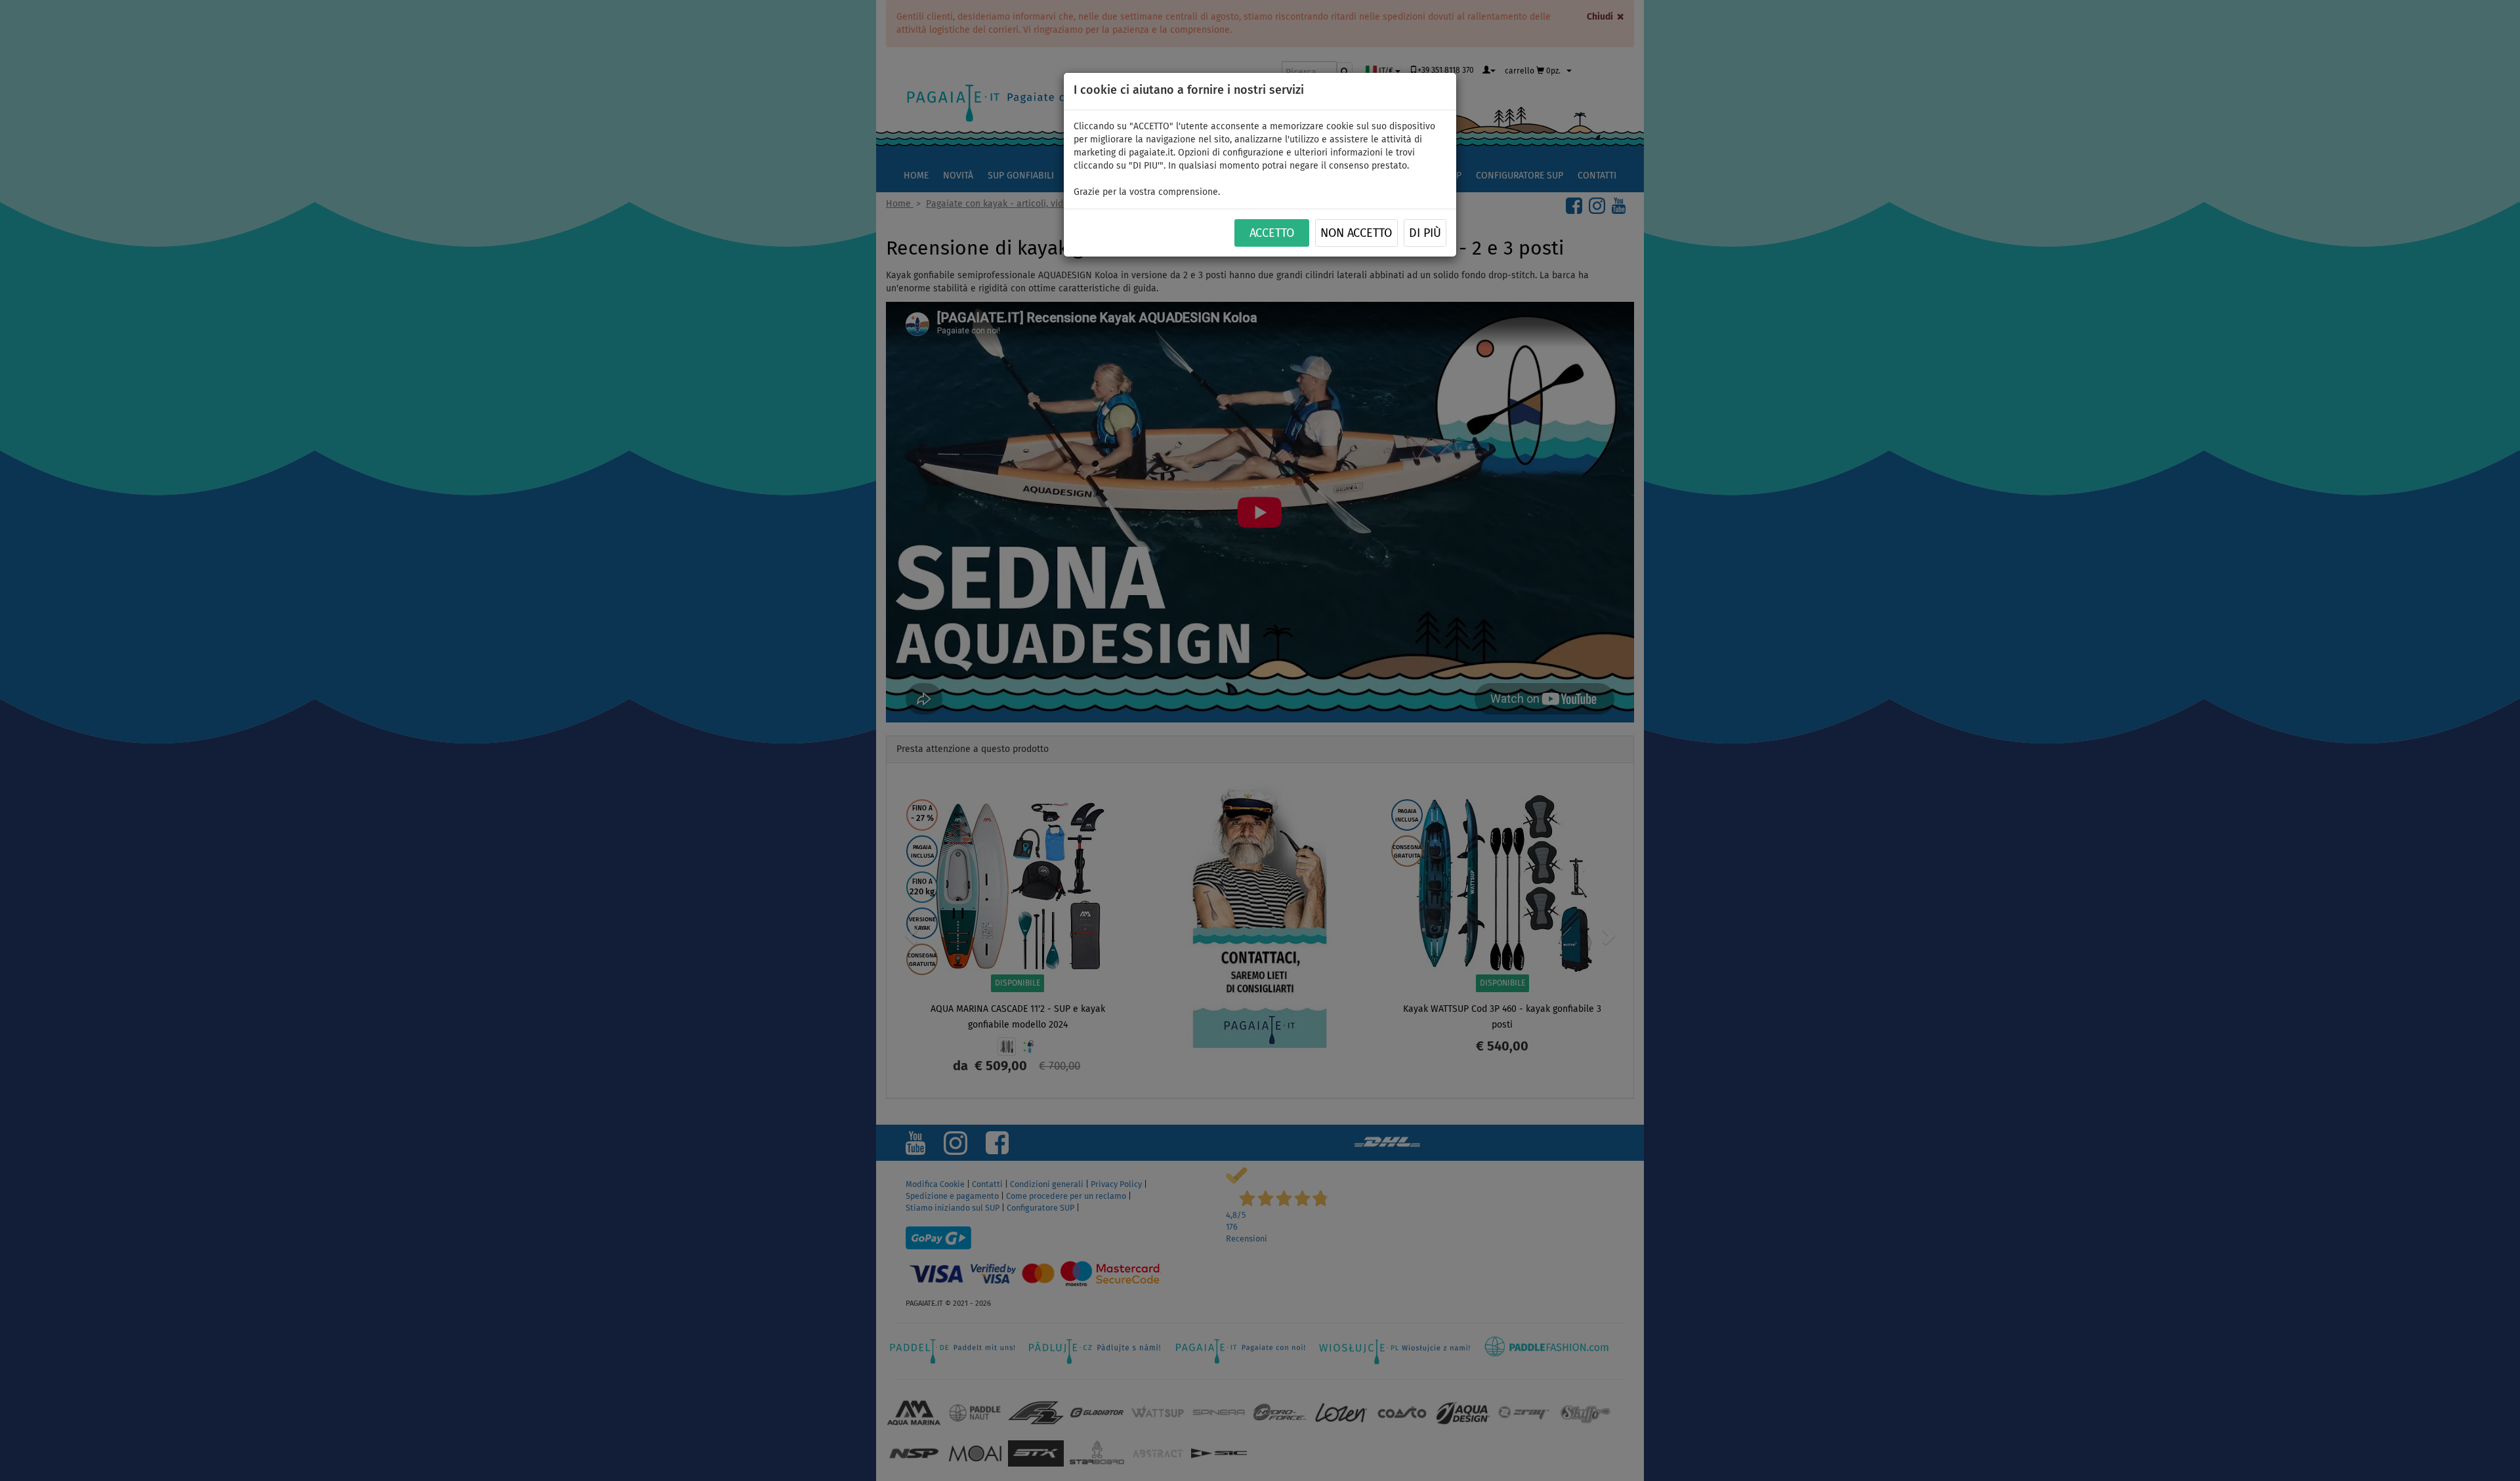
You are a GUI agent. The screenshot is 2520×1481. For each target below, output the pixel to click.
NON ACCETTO (1356, 234)
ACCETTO (1272, 234)
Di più (1425, 234)
